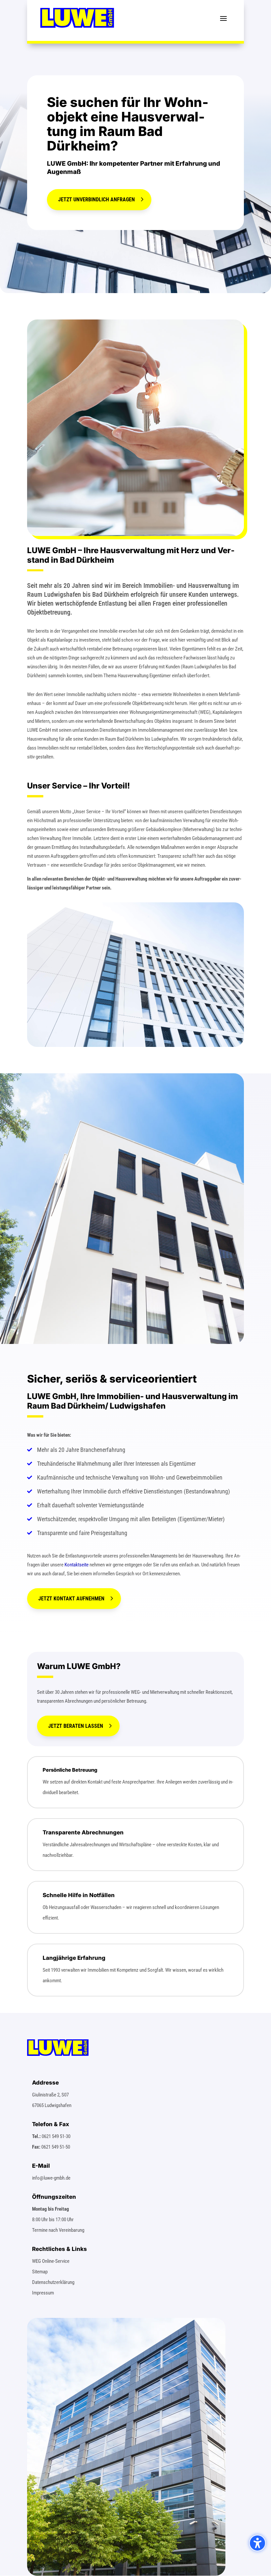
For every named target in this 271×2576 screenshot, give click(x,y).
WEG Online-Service (51, 2261)
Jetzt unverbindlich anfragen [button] (97, 200)
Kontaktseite (77, 1565)
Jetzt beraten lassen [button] (76, 1726)
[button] (223, 18)
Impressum (43, 2293)
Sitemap (40, 2272)
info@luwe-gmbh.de (51, 2178)
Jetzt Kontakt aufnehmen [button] (71, 1599)
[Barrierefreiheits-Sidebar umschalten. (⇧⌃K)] (257, 2543)
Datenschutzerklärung (53, 2282)
